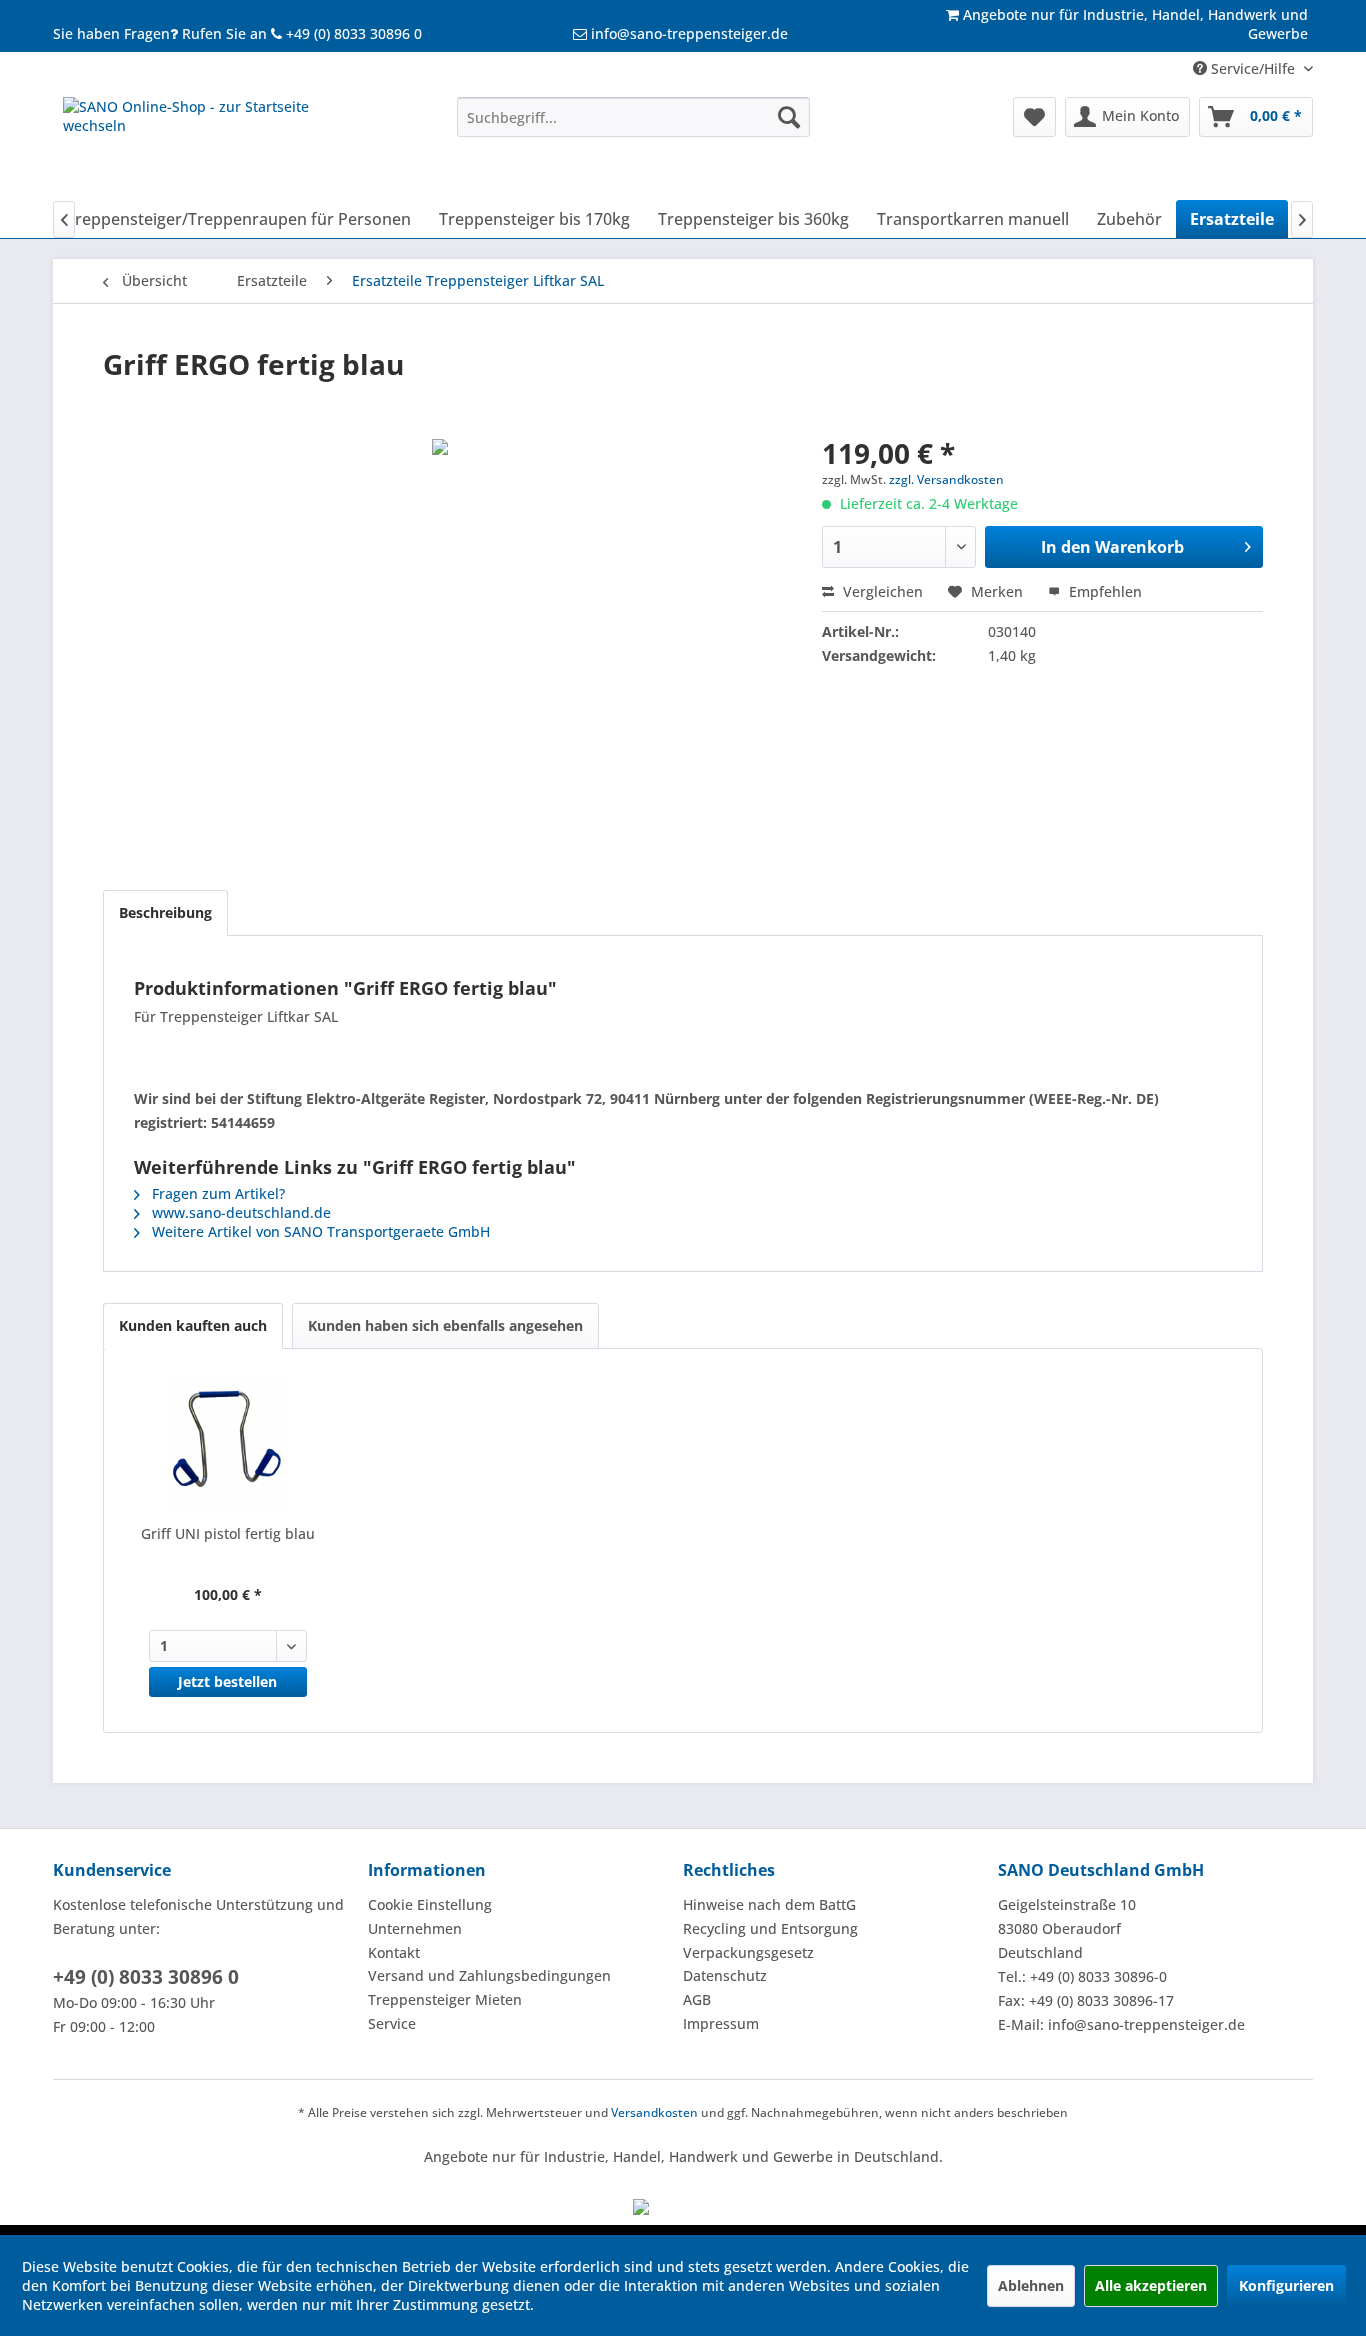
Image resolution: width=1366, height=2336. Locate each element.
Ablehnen (1031, 2285)
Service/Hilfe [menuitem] (1253, 68)
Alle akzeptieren (1151, 2285)
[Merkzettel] (1034, 117)
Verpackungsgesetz (748, 1952)
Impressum (721, 2023)
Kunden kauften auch (193, 1325)
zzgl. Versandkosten (946, 479)
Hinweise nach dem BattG (769, 1904)
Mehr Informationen (606, 2304)
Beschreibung (165, 912)
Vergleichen (881, 591)
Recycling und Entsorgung (770, 1928)
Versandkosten (654, 2112)
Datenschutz (725, 1975)
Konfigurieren (1286, 2285)
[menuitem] (633, 117)
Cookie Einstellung (430, 1904)
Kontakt (394, 1952)
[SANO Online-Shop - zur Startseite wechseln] (214, 143)
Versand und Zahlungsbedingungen (489, 1975)
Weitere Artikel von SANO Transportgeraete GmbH (319, 1231)
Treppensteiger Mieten (445, 1999)
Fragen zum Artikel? (216, 1193)
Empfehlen (1103, 591)
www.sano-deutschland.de (239, 1212)
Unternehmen (415, 1928)
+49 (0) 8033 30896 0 (146, 1977)
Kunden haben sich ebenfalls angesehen (445, 1325)
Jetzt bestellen (227, 1681)
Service (392, 2023)
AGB (697, 1999)
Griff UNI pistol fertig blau (228, 1533)
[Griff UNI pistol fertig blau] (228, 1444)
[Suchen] (789, 117)
